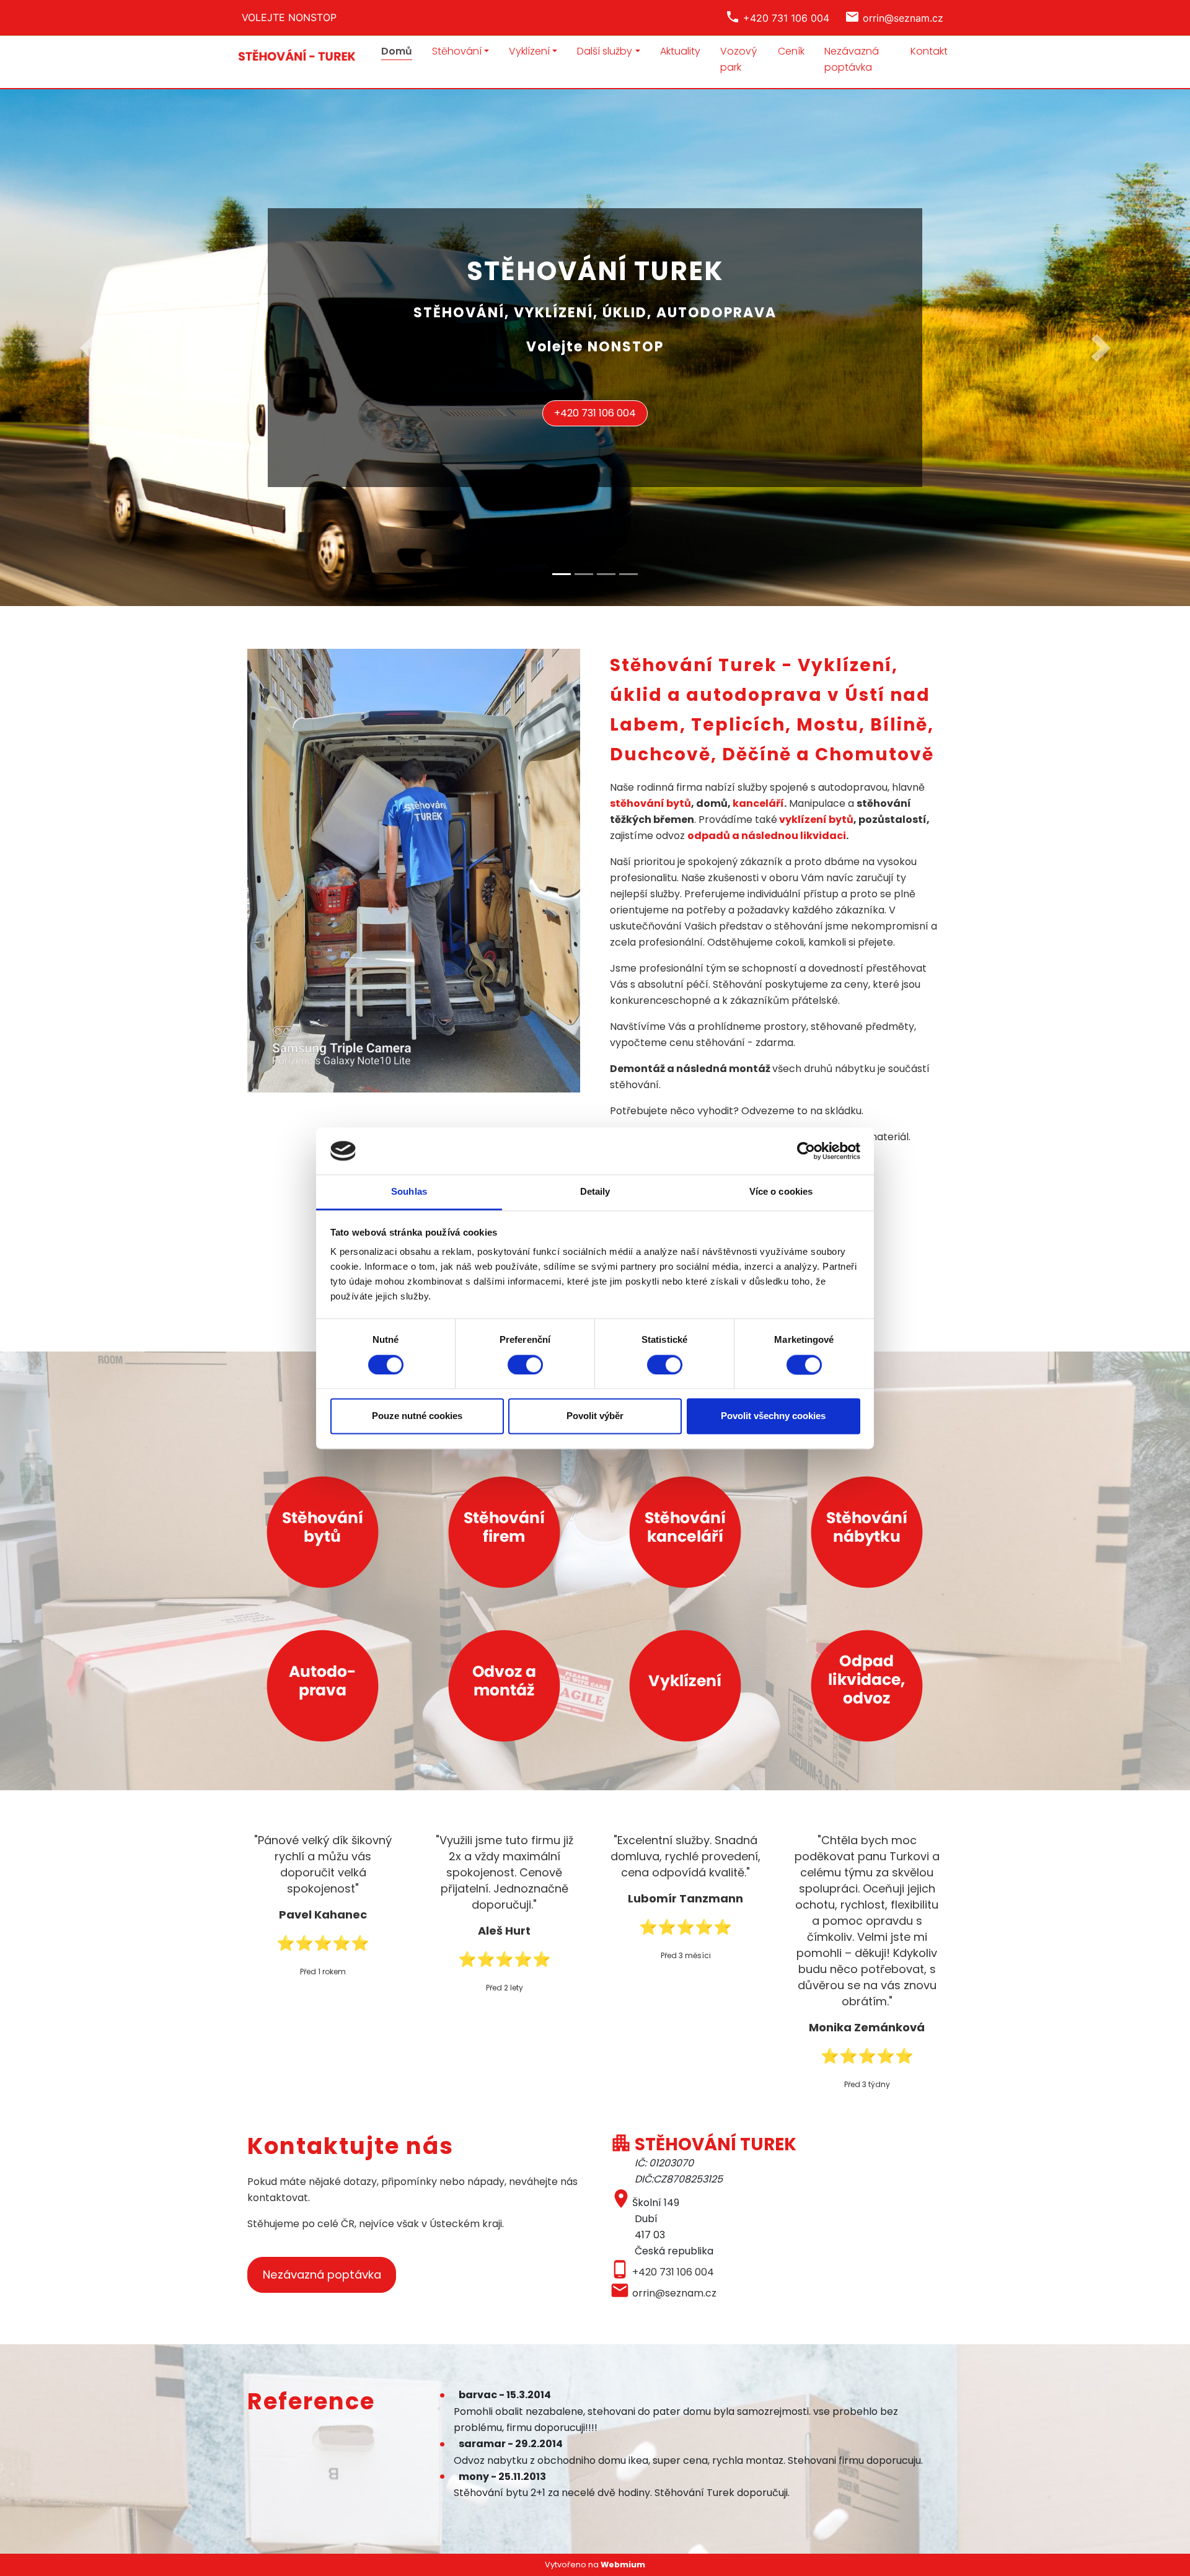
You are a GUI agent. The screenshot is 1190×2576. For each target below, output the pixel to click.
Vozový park (738, 59)
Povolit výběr (595, 1416)
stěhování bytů (650, 803)
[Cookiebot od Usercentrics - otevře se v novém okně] (806, 1151)
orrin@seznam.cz (674, 2293)
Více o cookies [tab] (781, 1192)
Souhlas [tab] (409, 1192)
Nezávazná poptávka (852, 59)
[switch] (525, 1365)
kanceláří (758, 803)
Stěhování (457, 51)
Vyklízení (529, 51)
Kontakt (929, 51)
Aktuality (680, 51)
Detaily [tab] (595, 1192)
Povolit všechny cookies (773, 1416)
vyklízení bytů (816, 820)
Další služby (605, 51)
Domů (397, 51)
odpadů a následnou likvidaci (767, 836)
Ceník (791, 51)
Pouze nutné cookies (417, 1416)
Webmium (623, 2565)
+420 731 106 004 (595, 413)
